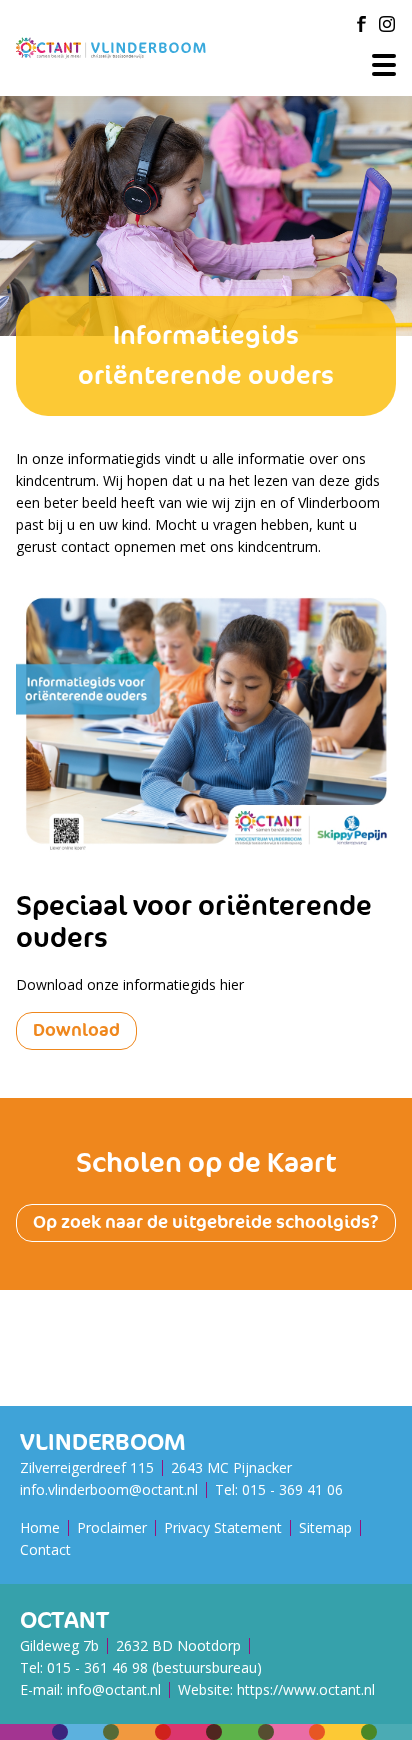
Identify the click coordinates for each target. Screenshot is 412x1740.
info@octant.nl (114, 1689)
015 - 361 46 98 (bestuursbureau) (154, 1667)
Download (76, 1030)
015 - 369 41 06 (292, 1489)
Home (40, 1527)
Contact (45, 1549)
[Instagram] (387, 24)
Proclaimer (112, 1527)
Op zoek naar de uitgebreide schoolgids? (206, 1222)
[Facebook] (361, 24)
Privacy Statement (223, 1527)
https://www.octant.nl (306, 1689)
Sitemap (325, 1527)
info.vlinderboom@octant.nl (109, 1489)
